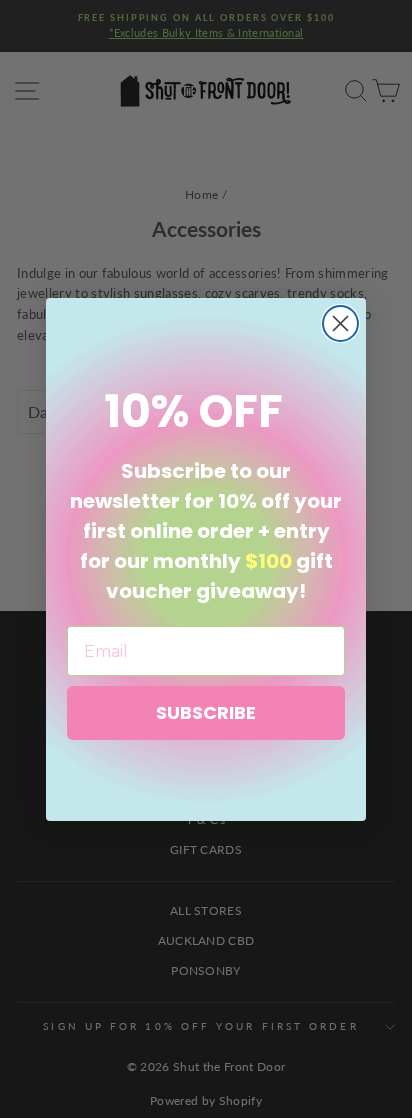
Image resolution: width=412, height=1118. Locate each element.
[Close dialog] (340, 323)
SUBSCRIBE (206, 712)
